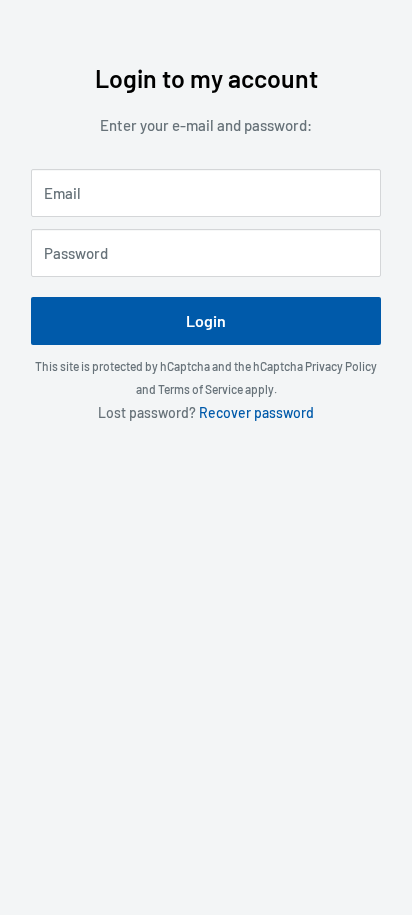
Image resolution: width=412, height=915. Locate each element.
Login (206, 320)
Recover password (256, 412)
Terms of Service (200, 389)
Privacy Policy (341, 366)
